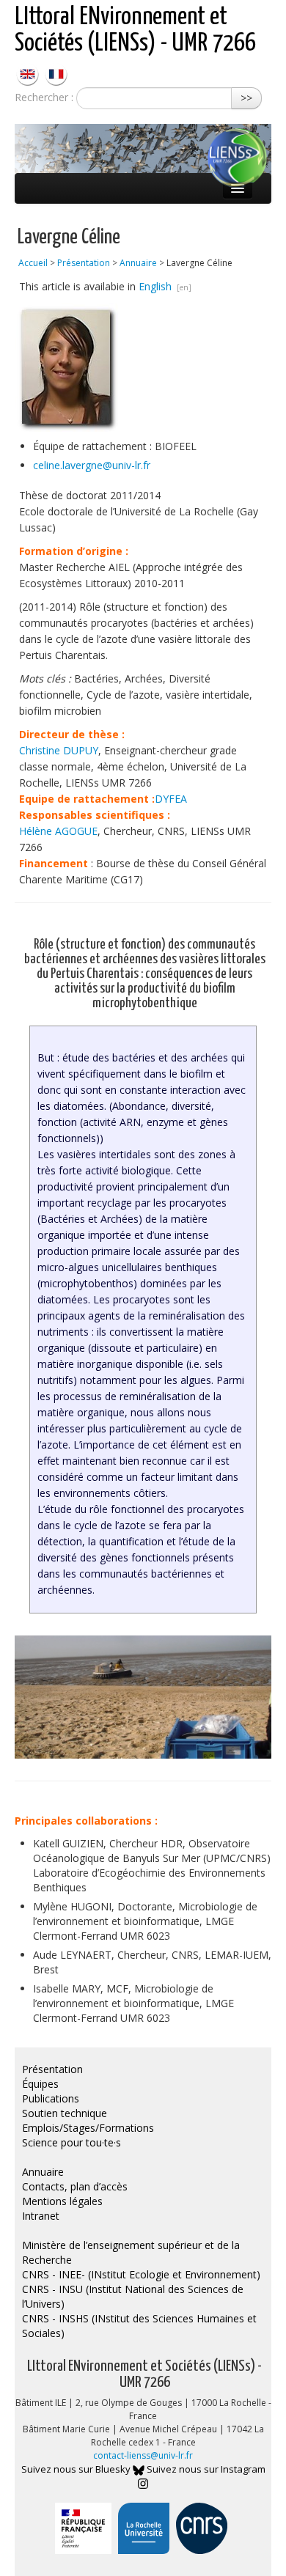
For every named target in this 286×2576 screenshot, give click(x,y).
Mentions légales (62, 2201)
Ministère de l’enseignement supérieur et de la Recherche (131, 2252)
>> (246, 98)
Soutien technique (65, 2113)
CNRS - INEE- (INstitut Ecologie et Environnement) (141, 2274)
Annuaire (138, 263)
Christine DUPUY (59, 750)
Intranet (41, 2216)
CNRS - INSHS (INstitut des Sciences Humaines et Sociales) (139, 2326)
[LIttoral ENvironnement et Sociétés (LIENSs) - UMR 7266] (29, 73)
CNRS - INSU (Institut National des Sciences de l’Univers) (133, 2296)
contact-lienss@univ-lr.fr (143, 2455)
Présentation (84, 263)
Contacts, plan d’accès (75, 2186)
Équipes (40, 2084)
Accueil (33, 263)
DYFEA (171, 799)
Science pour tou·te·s (71, 2142)
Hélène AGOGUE (58, 831)
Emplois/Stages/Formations (88, 2128)
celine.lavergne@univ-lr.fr (92, 465)
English (157, 286)
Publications (51, 2098)
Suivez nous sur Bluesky (77, 2469)
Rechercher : (44, 97)
